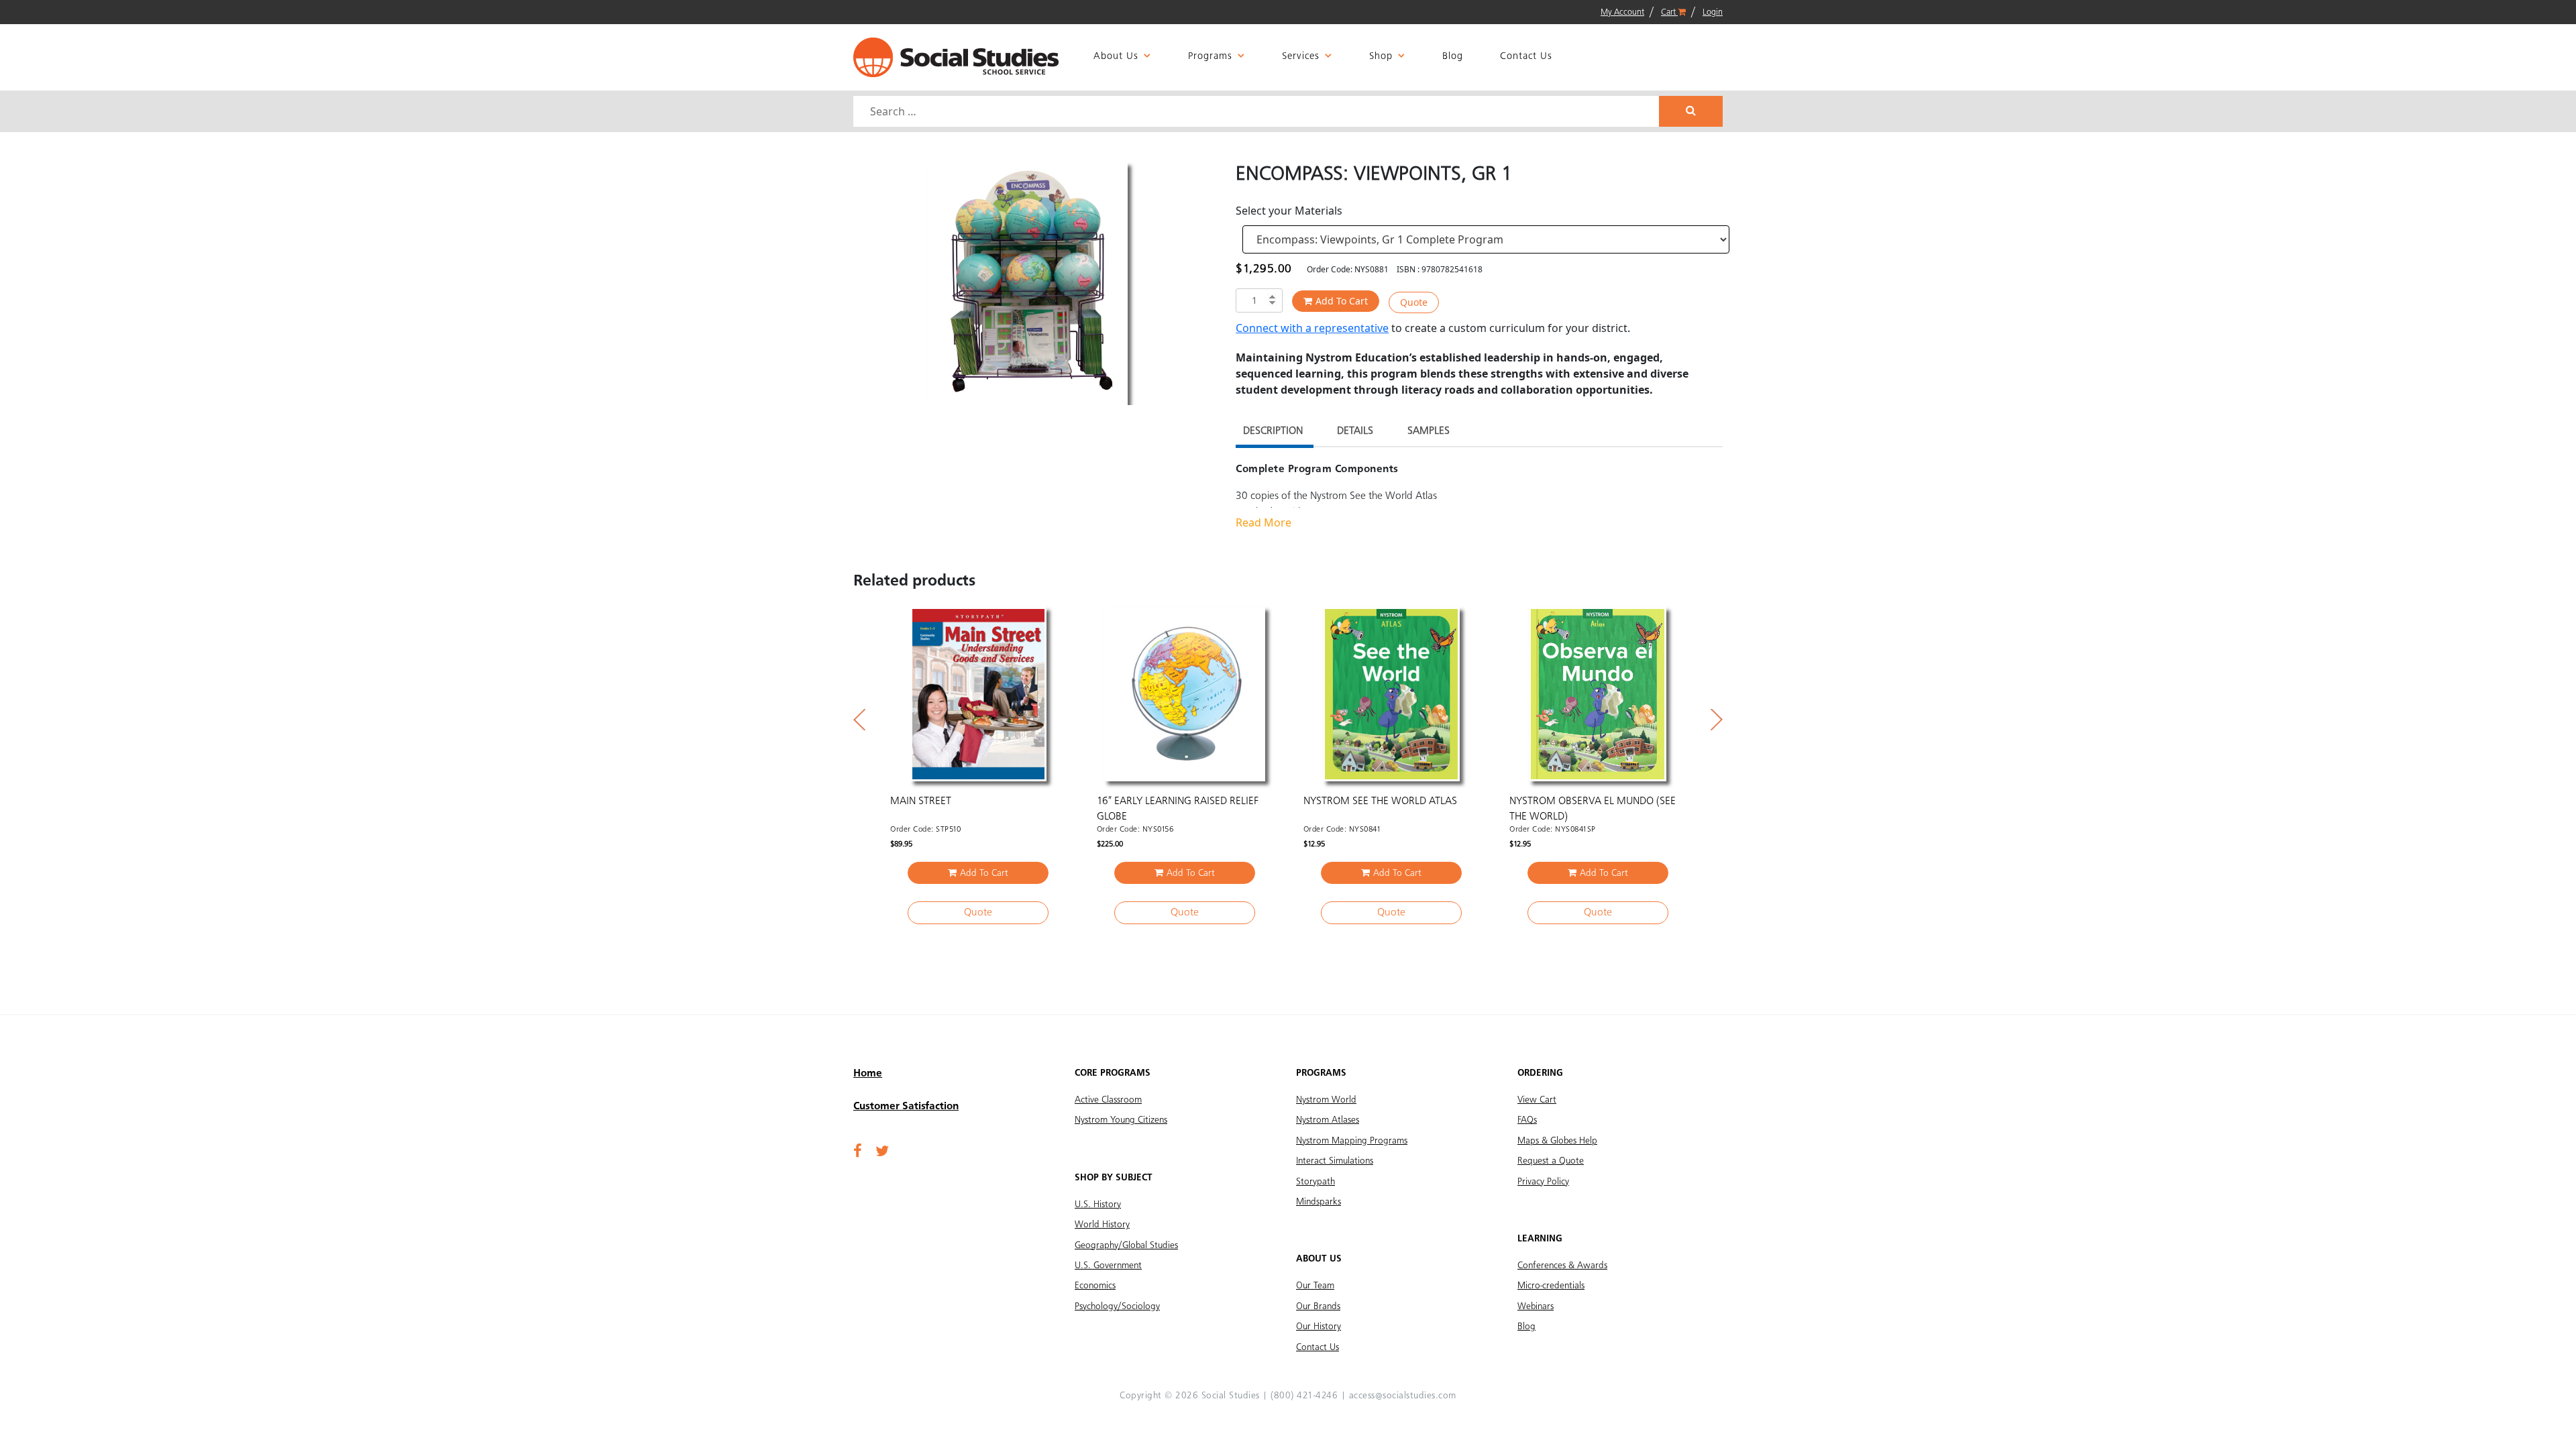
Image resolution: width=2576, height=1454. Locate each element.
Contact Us (1526, 57)
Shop (1381, 57)
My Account (1622, 12)
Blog (1453, 57)
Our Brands (1318, 1306)
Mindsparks (1319, 1202)
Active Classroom (1108, 1100)
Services (1301, 57)
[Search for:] (1258, 111)
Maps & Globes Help (1557, 1141)
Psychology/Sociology (1117, 1306)
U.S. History (1098, 1205)
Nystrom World (1326, 1100)
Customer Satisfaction (906, 1107)
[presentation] (859, 720)
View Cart (1537, 1100)
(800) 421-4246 (1304, 1396)
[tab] (1273, 433)
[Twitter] (882, 1152)
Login (1713, 12)
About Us (1116, 57)
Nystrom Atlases (1328, 1120)
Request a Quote (1551, 1161)
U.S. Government (1108, 1266)
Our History (1319, 1327)
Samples (1429, 431)
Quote (1414, 302)
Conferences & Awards (1562, 1266)
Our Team (1315, 1286)
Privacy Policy (1543, 1182)
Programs (1210, 57)
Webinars (1536, 1306)
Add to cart (1342, 301)
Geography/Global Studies (1126, 1245)
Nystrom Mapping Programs (1352, 1141)
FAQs (1527, 1120)
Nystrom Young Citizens (1121, 1120)
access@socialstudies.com (1403, 1396)
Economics (1095, 1286)
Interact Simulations (1335, 1161)
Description (1273, 431)
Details (1355, 431)
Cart (1669, 12)
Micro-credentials (1551, 1286)
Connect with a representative (1312, 328)
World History (1102, 1225)
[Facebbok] (858, 1152)
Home (868, 1074)
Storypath (1316, 1182)
